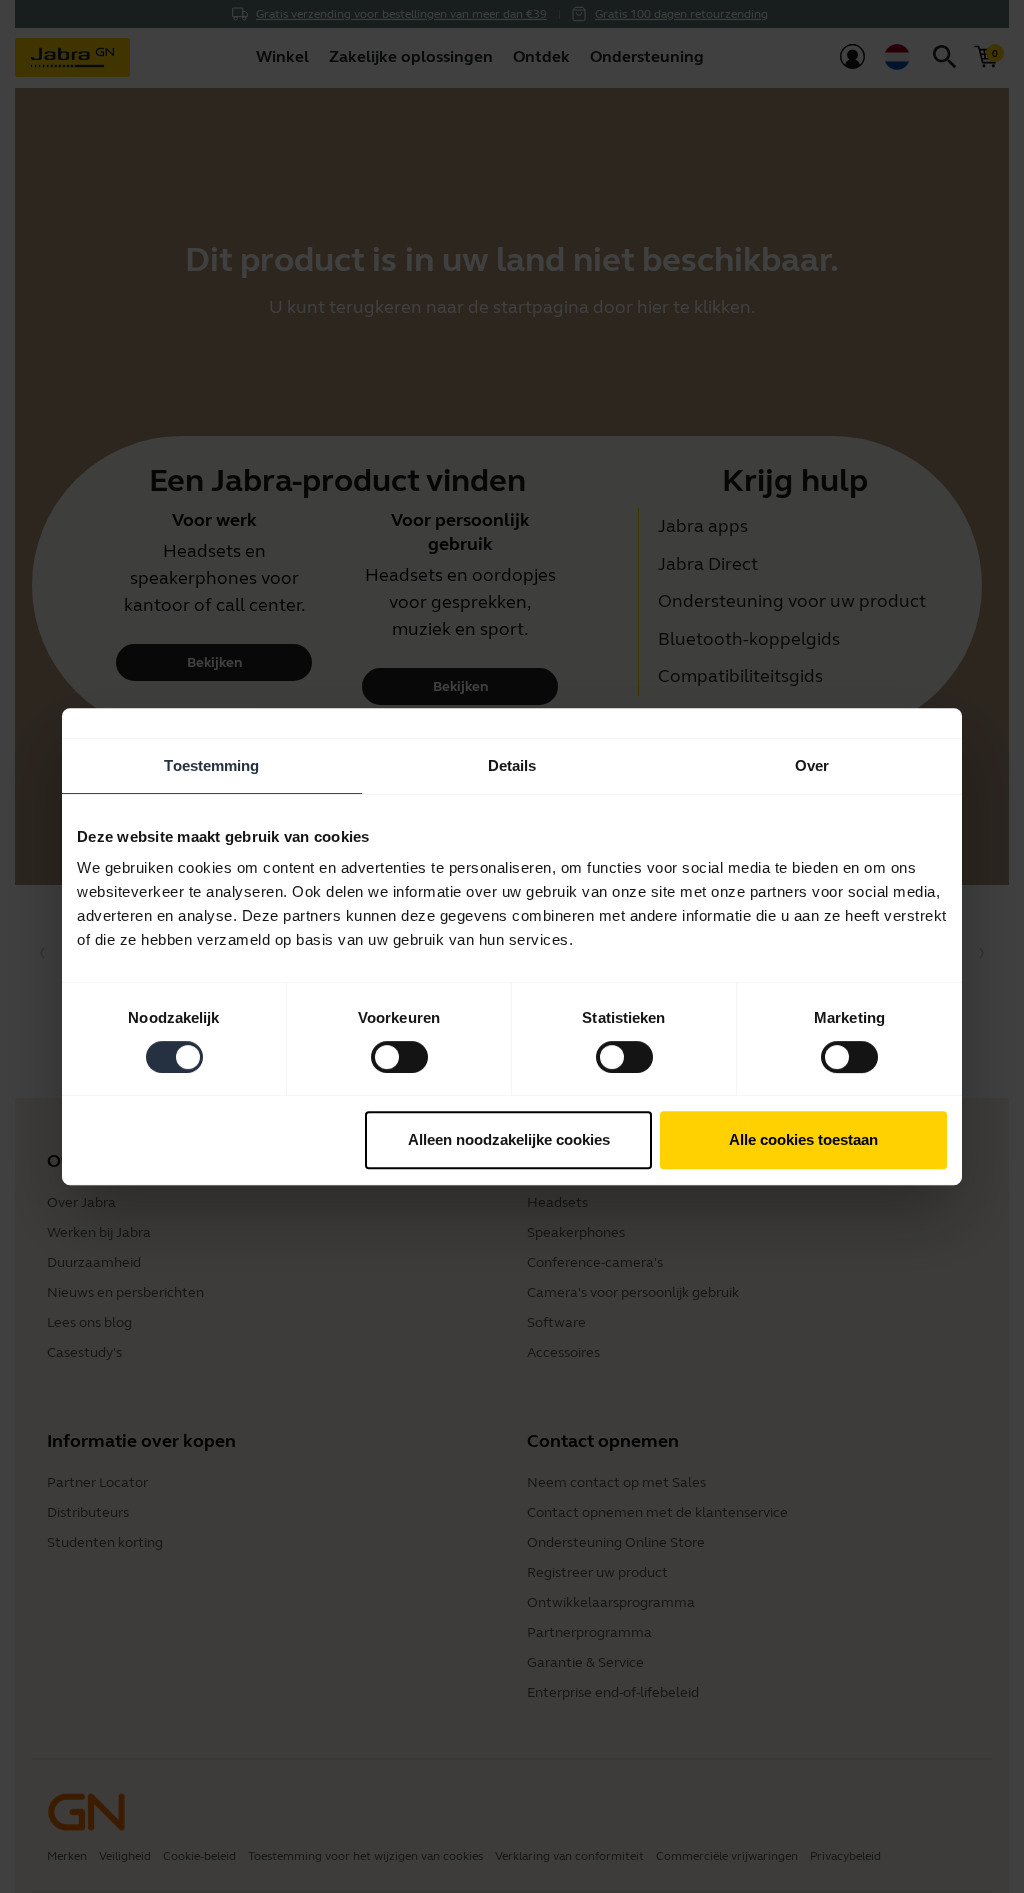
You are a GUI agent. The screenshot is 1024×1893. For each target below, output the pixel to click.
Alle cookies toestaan (803, 1139)
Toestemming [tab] (211, 765)
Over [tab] (812, 765)
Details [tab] (512, 765)
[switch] (399, 1057)
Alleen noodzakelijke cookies (509, 1139)
